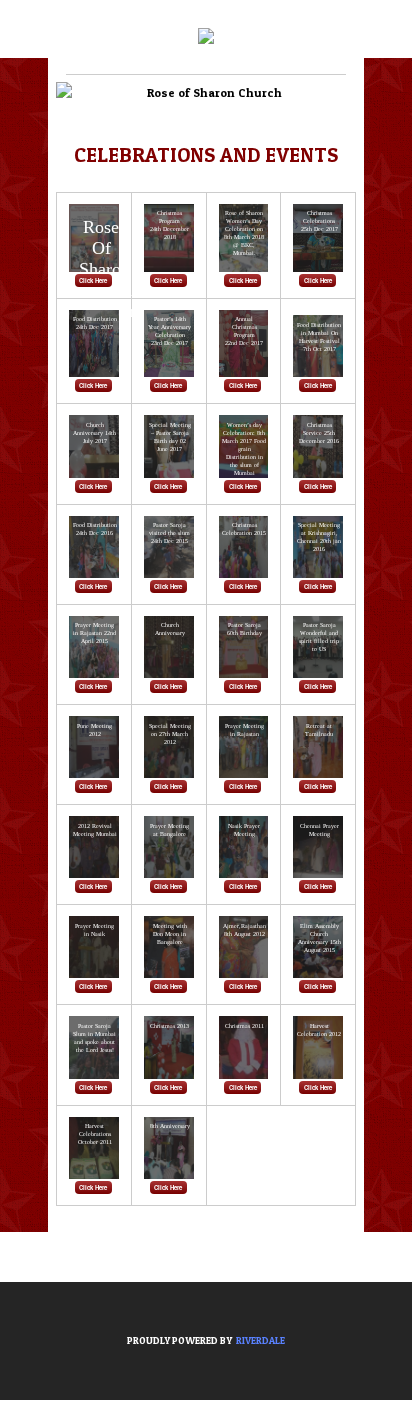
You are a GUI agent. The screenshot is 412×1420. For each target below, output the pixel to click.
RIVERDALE (260, 1340)
